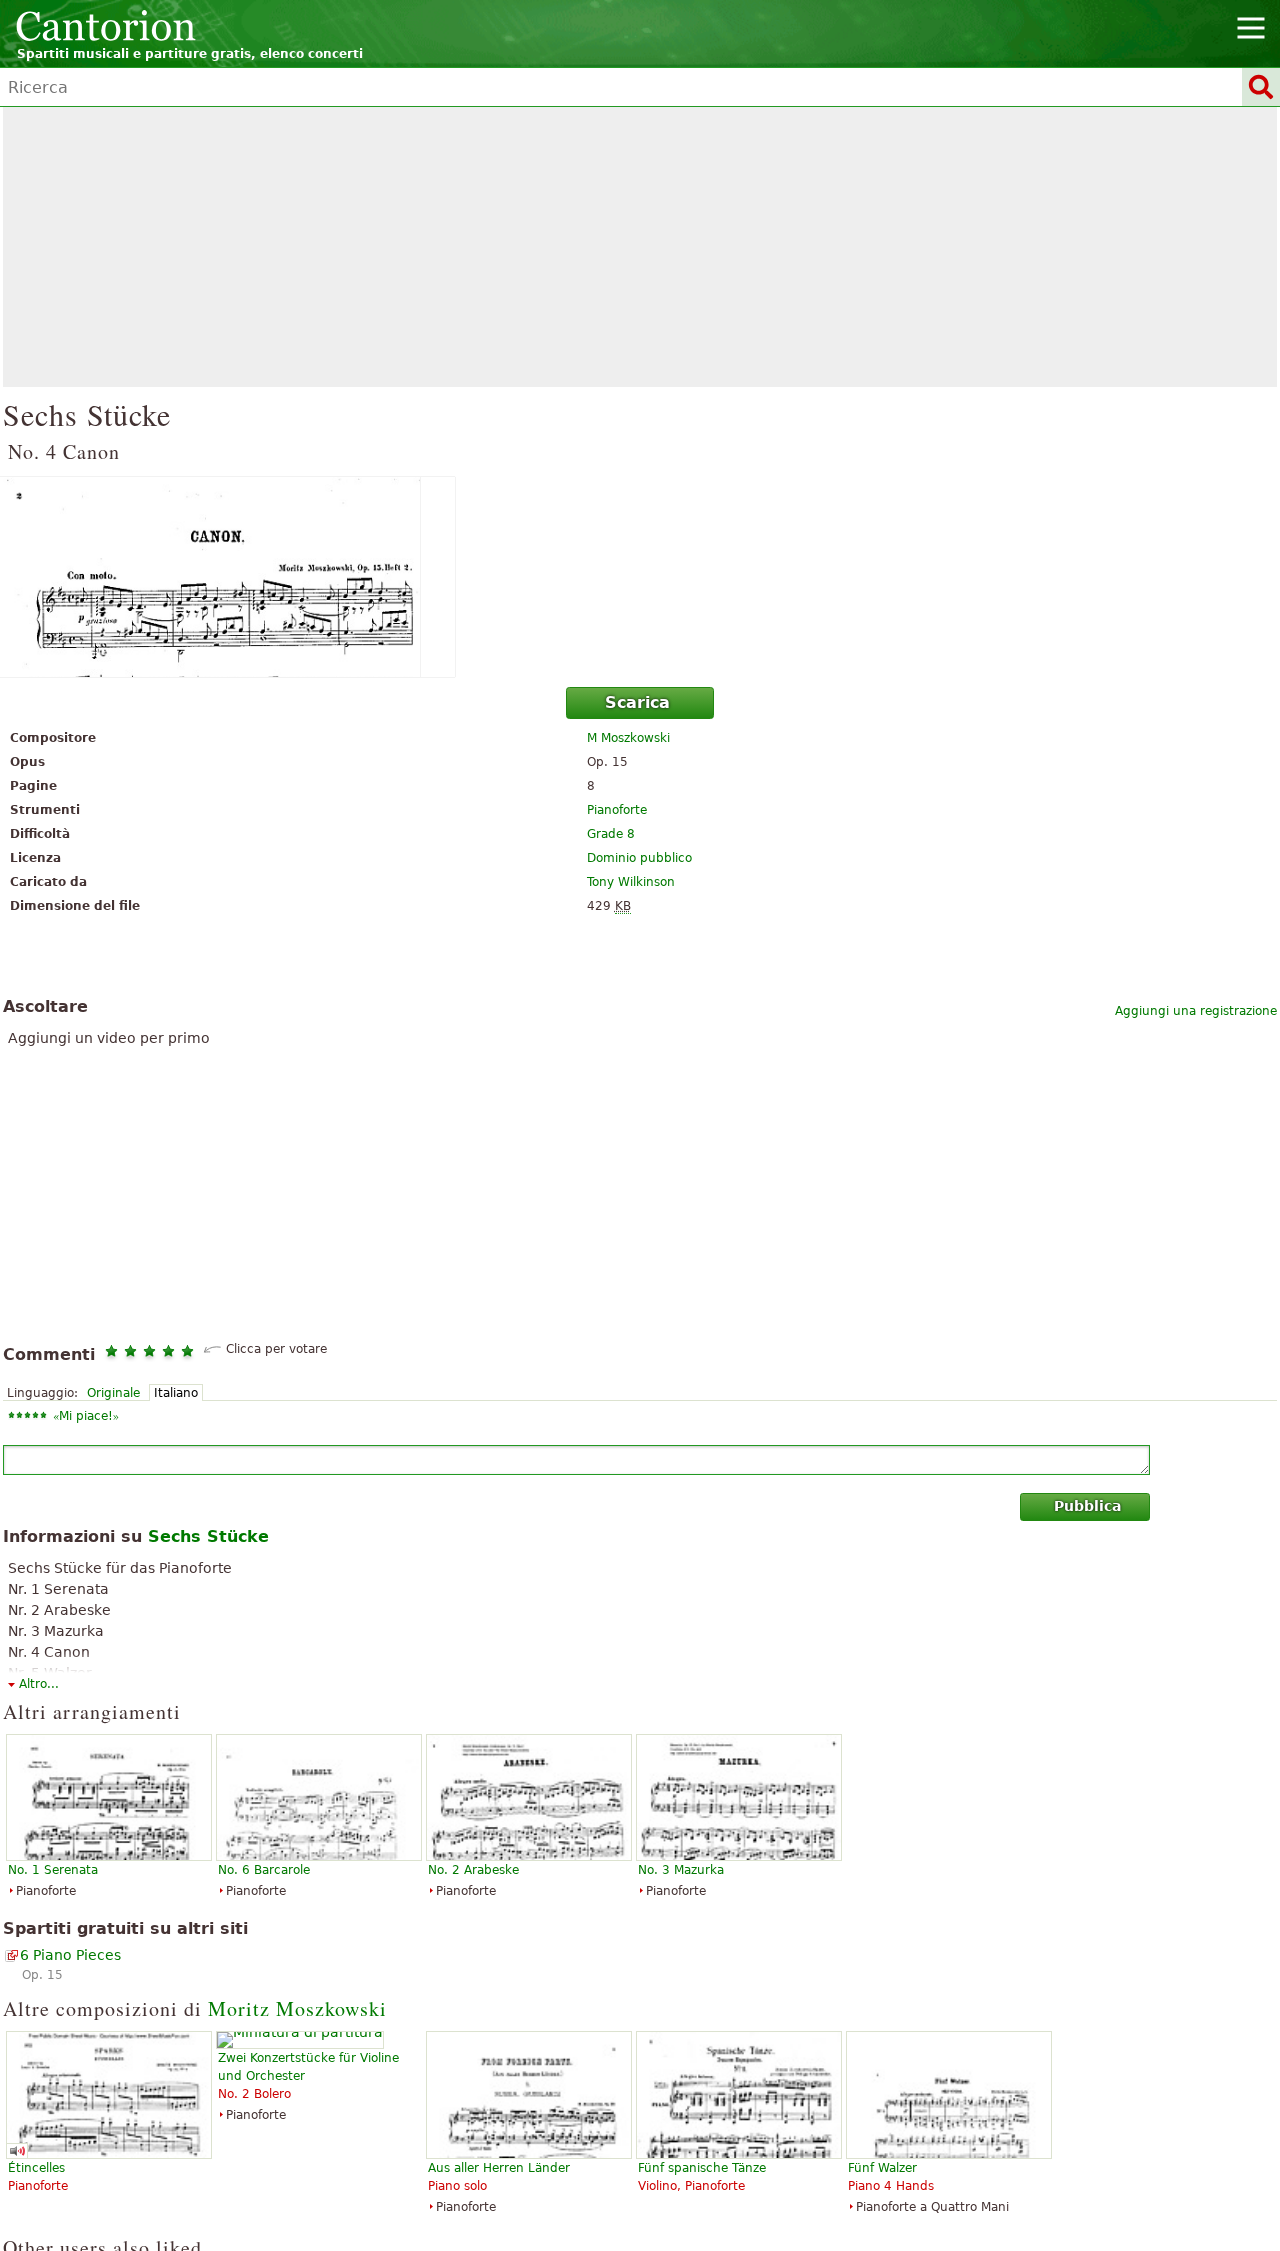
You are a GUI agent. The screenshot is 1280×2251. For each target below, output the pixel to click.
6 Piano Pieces (70, 1955)
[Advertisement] (640, 247)
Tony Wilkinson (631, 882)
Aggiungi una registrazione (1196, 1011)
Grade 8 (611, 834)
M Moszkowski (628, 738)
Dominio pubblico (639, 858)
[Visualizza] (640, 577)
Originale (113, 1393)
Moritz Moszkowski (297, 2008)
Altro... (39, 1684)
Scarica (637, 702)
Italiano (176, 1393)
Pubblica (1087, 1506)
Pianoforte (617, 810)
